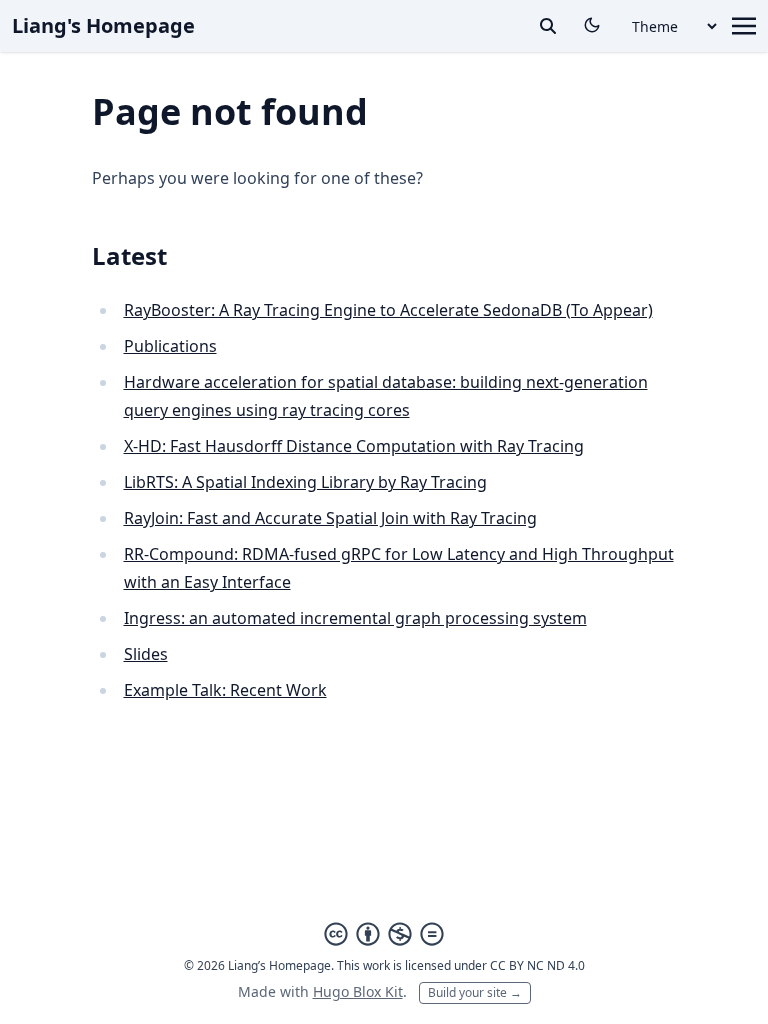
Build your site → (475, 992)
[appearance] (592, 25)
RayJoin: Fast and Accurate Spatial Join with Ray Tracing (330, 518)
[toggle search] (548, 26)
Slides (146, 654)
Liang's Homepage (103, 25)
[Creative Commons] (384, 934)
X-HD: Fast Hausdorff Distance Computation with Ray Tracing (354, 446)
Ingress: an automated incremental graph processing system (355, 618)
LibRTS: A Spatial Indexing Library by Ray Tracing (305, 482)
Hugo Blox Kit (358, 991)
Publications (170, 346)
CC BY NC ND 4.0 (537, 965)
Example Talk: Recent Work (225, 690)
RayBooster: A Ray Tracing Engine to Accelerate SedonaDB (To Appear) (388, 310)
